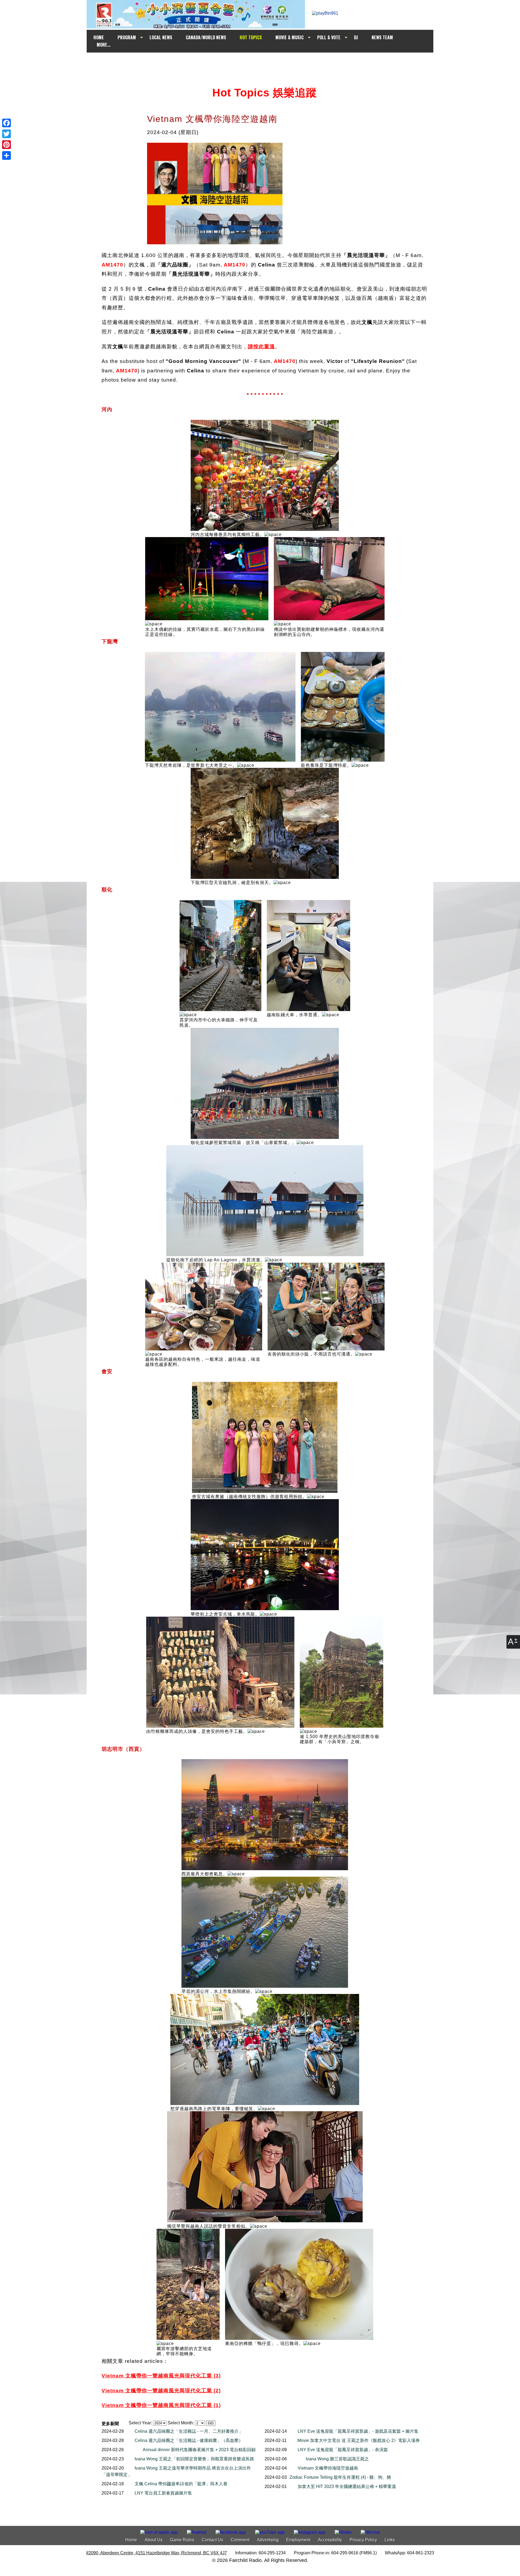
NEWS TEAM (382, 37)
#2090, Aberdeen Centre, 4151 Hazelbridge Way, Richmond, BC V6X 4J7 (157, 2553)
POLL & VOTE (329, 37)
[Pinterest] (6, 145)
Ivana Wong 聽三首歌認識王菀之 (337, 2459)
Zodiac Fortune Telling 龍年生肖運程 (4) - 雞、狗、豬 (340, 2477)
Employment (298, 2540)
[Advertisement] (265, 63)
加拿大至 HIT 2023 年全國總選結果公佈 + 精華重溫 (347, 2486)
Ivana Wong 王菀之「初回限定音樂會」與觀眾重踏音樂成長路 (194, 2459)
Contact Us (212, 2540)
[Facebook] (6, 123)
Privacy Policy (363, 2540)
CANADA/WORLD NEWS (206, 37)
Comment (240, 2540)
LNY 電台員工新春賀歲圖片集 (163, 2493)
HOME (99, 37)
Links (390, 2540)
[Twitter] (6, 134)
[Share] (6, 155)
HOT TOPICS (251, 37)
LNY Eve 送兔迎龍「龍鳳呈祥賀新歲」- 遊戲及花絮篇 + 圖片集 (358, 2431)
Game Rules (182, 2540)
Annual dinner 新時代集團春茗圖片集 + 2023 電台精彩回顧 (199, 2450)
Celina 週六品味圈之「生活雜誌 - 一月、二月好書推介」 (189, 2431)
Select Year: (140, 2423)
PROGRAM (127, 37)
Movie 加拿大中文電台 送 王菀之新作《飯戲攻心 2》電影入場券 (359, 2440)
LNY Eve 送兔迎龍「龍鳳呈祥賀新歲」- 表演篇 (343, 2450)
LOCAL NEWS (161, 37)
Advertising (268, 2540)
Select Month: (181, 2423)
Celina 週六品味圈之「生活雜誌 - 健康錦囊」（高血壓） (189, 2440)
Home (131, 2540)
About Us (154, 2540)
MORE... (104, 45)
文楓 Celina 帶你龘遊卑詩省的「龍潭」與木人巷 (181, 2484)
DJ (356, 37)
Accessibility (330, 2540)
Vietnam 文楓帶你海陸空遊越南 (328, 2468)
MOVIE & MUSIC (290, 37)
